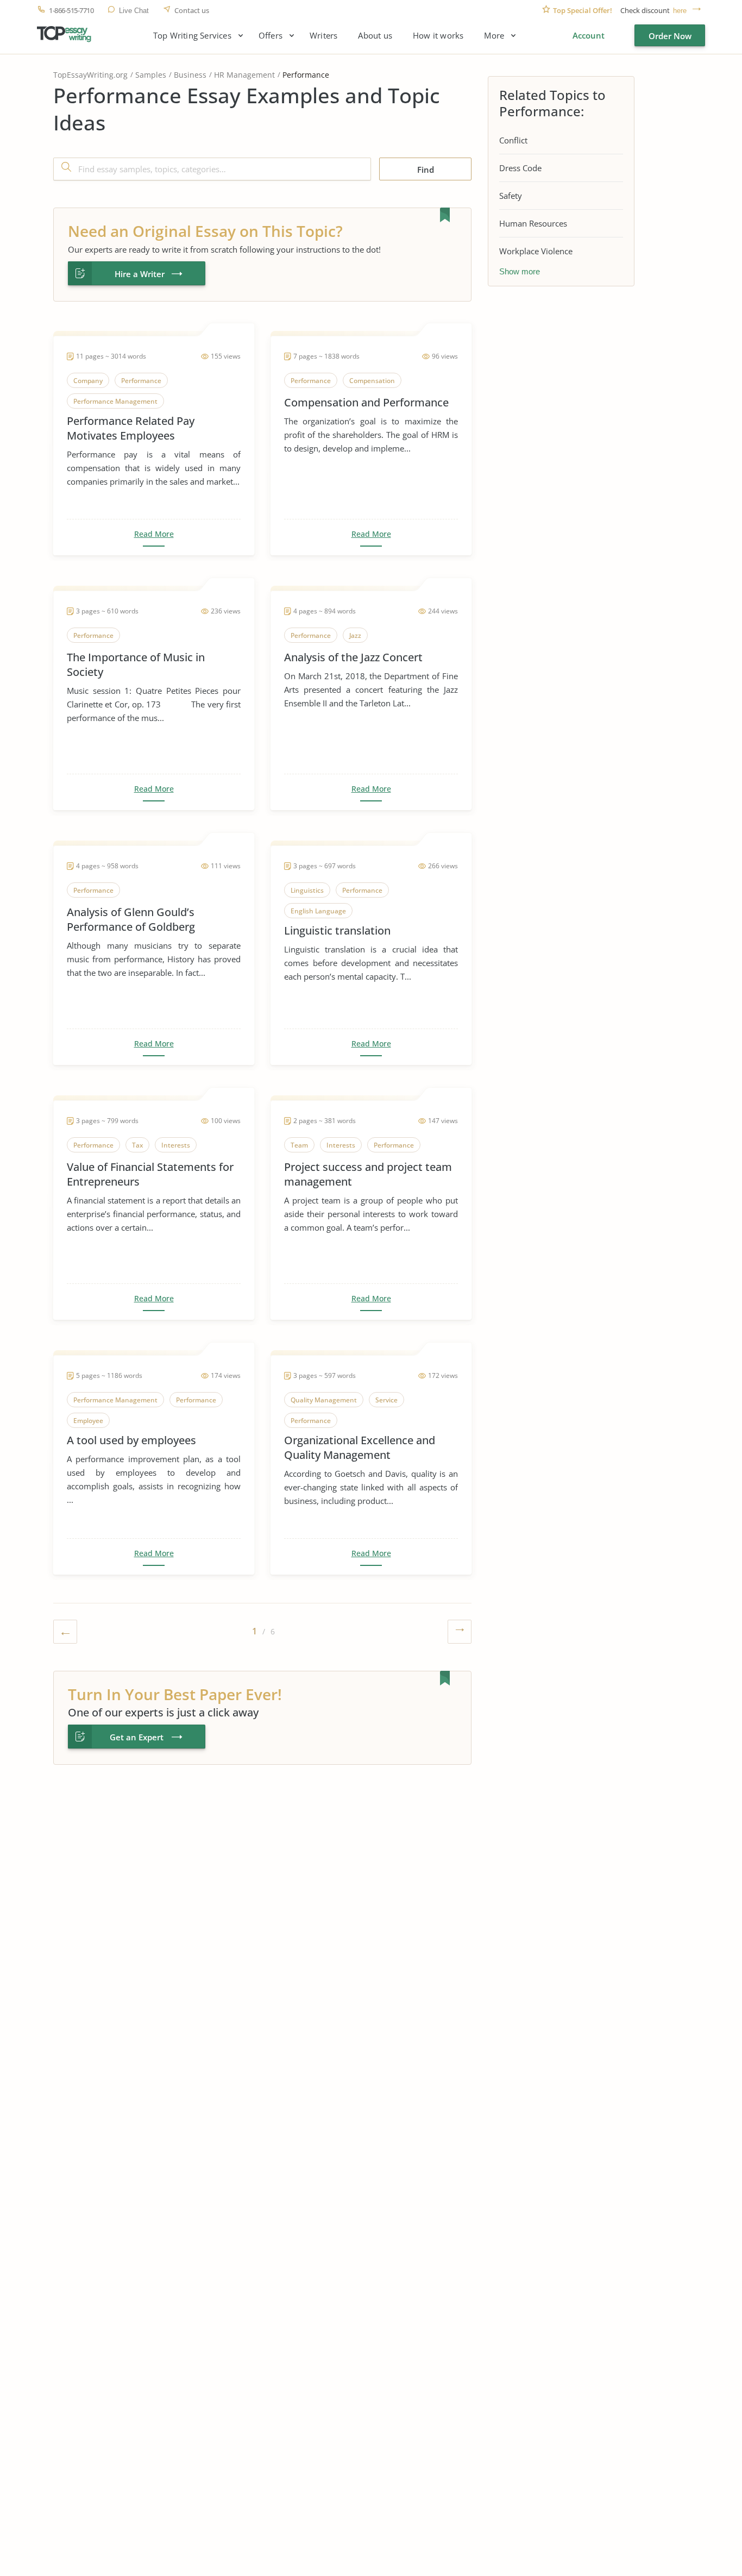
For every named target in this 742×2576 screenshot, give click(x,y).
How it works (438, 36)
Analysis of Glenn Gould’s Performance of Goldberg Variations (131, 919)
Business (190, 75)
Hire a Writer (140, 274)
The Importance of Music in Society (136, 665)
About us (375, 36)
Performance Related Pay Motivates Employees (131, 428)
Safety (511, 196)
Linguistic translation (337, 930)
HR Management (244, 75)
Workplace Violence (536, 251)
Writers (323, 36)
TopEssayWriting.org (90, 75)
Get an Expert (137, 1737)
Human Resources (533, 223)
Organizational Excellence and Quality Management (360, 1447)
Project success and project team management (368, 1174)
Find (426, 170)
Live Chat (134, 11)
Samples (151, 75)
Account (589, 35)
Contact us (192, 11)
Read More (154, 534)
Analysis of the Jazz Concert (353, 657)
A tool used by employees (131, 1440)
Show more (520, 271)
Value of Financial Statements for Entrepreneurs (150, 1174)
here (680, 11)
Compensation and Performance (366, 402)
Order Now (670, 36)
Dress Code (520, 168)
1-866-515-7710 (71, 11)
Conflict (513, 140)
